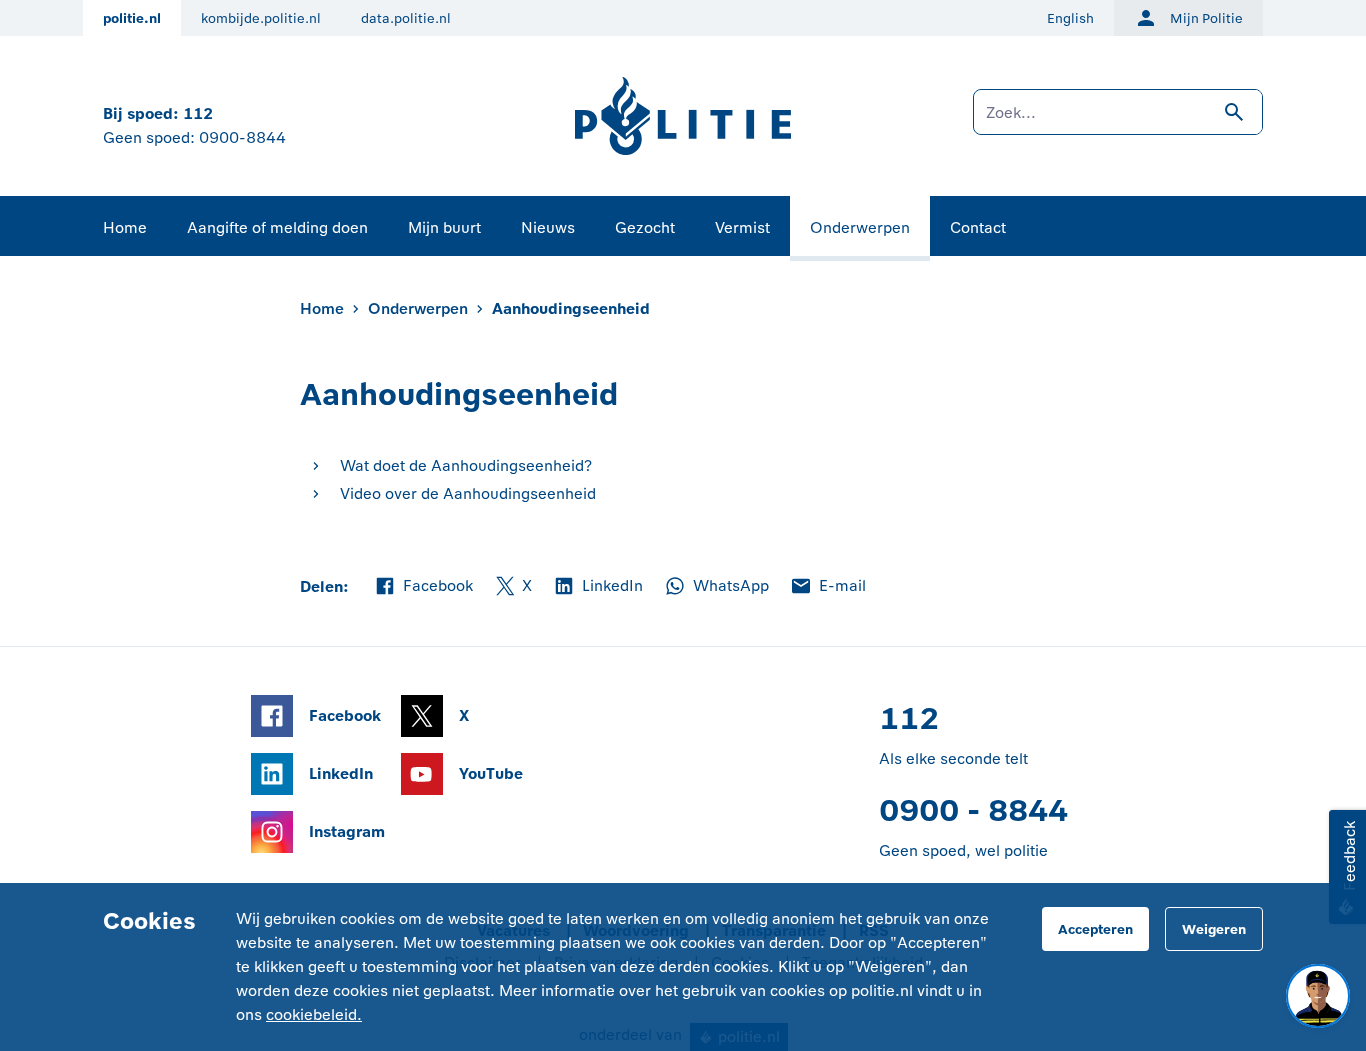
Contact (978, 227)
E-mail (827, 587)
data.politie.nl (406, 18)
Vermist (742, 227)
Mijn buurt (444, 227)
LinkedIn (597, 587)
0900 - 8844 (973, 810)
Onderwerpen (860, 227)
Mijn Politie (1206, 18)
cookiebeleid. (314, 1014)
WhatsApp (716, 587)
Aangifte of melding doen (277, 227)
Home (125, 227)
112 (198, 113)
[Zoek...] (1118, 122)
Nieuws (548, 227)
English (1070, 18)
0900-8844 (242, 137)
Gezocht (645, 227)
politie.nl (132, 18)
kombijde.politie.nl (261, 18)
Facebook (423, 587)
